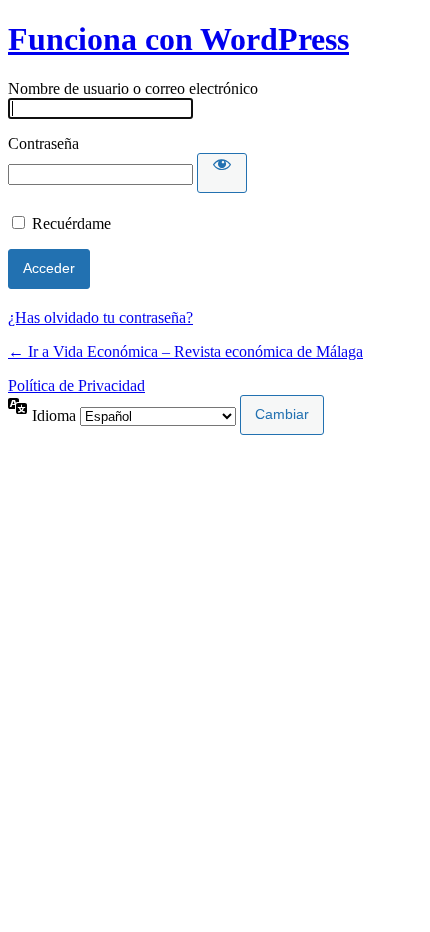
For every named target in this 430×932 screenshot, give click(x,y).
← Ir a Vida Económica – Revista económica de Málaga (185, 351)
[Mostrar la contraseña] (222, 173)
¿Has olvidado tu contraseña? (100, 317)
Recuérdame (71, 223)
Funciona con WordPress (178, 39)
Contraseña (43, 143)
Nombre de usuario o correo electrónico (133, 88)
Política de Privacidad (76, 385)
